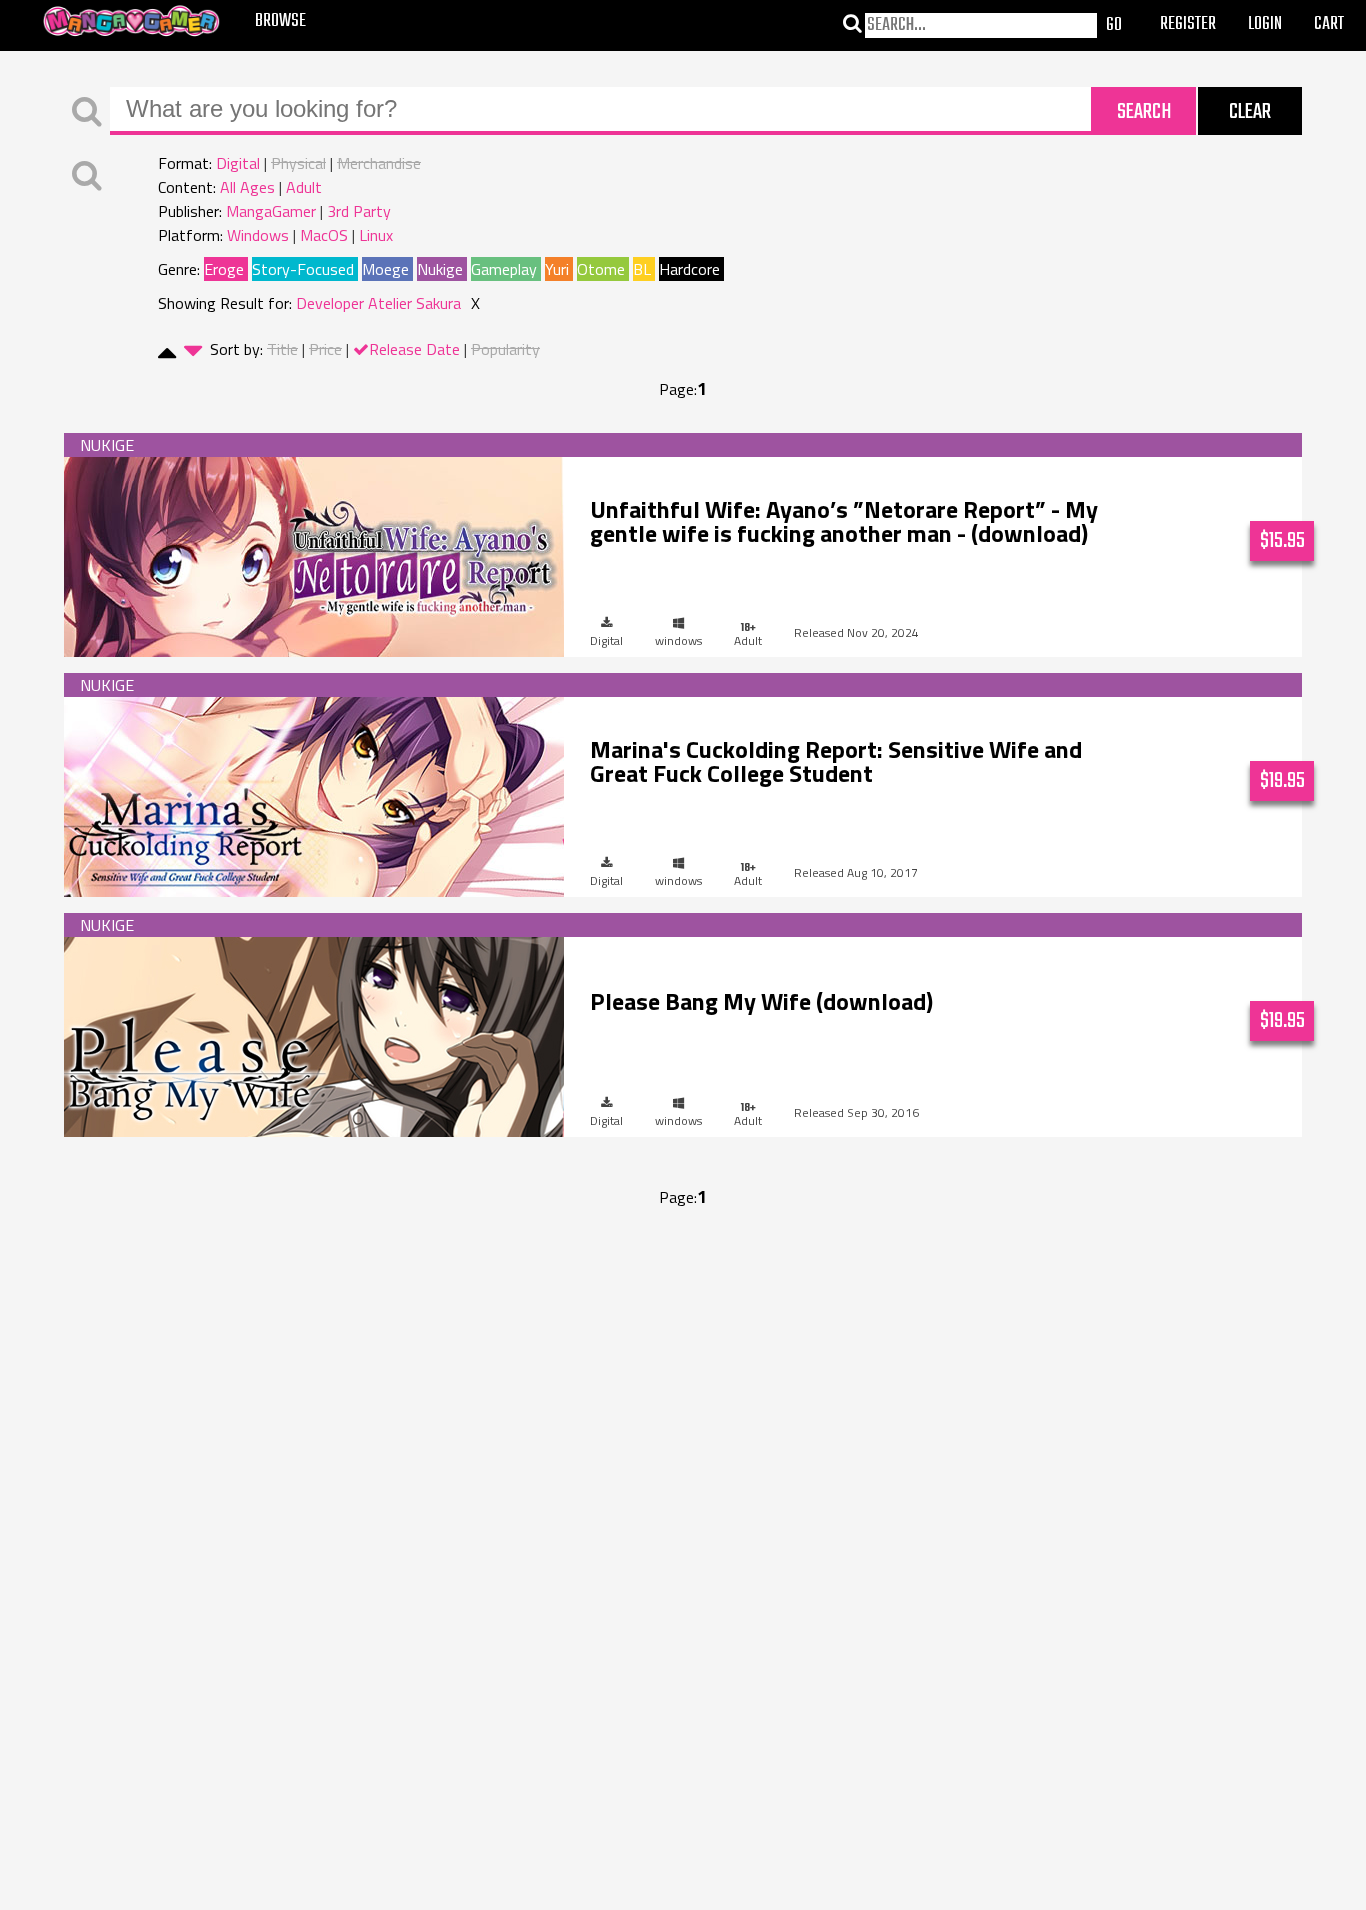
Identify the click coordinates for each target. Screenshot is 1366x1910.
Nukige (440, 269)
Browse (280, 21)
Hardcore (689, 269)
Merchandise (379, 163)
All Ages (247, 187)
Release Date (414, 349)
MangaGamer (271, 211)
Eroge (224, 269)
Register (1188, 24)
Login (1265, 24)
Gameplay (504, 269)
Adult (304, 187)
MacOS (324, 235)
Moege (385, 269)
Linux (376, 235)
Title (282, 349)
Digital (238, 163)
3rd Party (359, 211)
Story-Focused (303, 269)
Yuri (557, 269)
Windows (258, 235)
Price (325, 349)
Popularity (505, 349)
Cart (1329, 24)
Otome (601, 269)
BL (642, 269)
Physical (298, 163)
